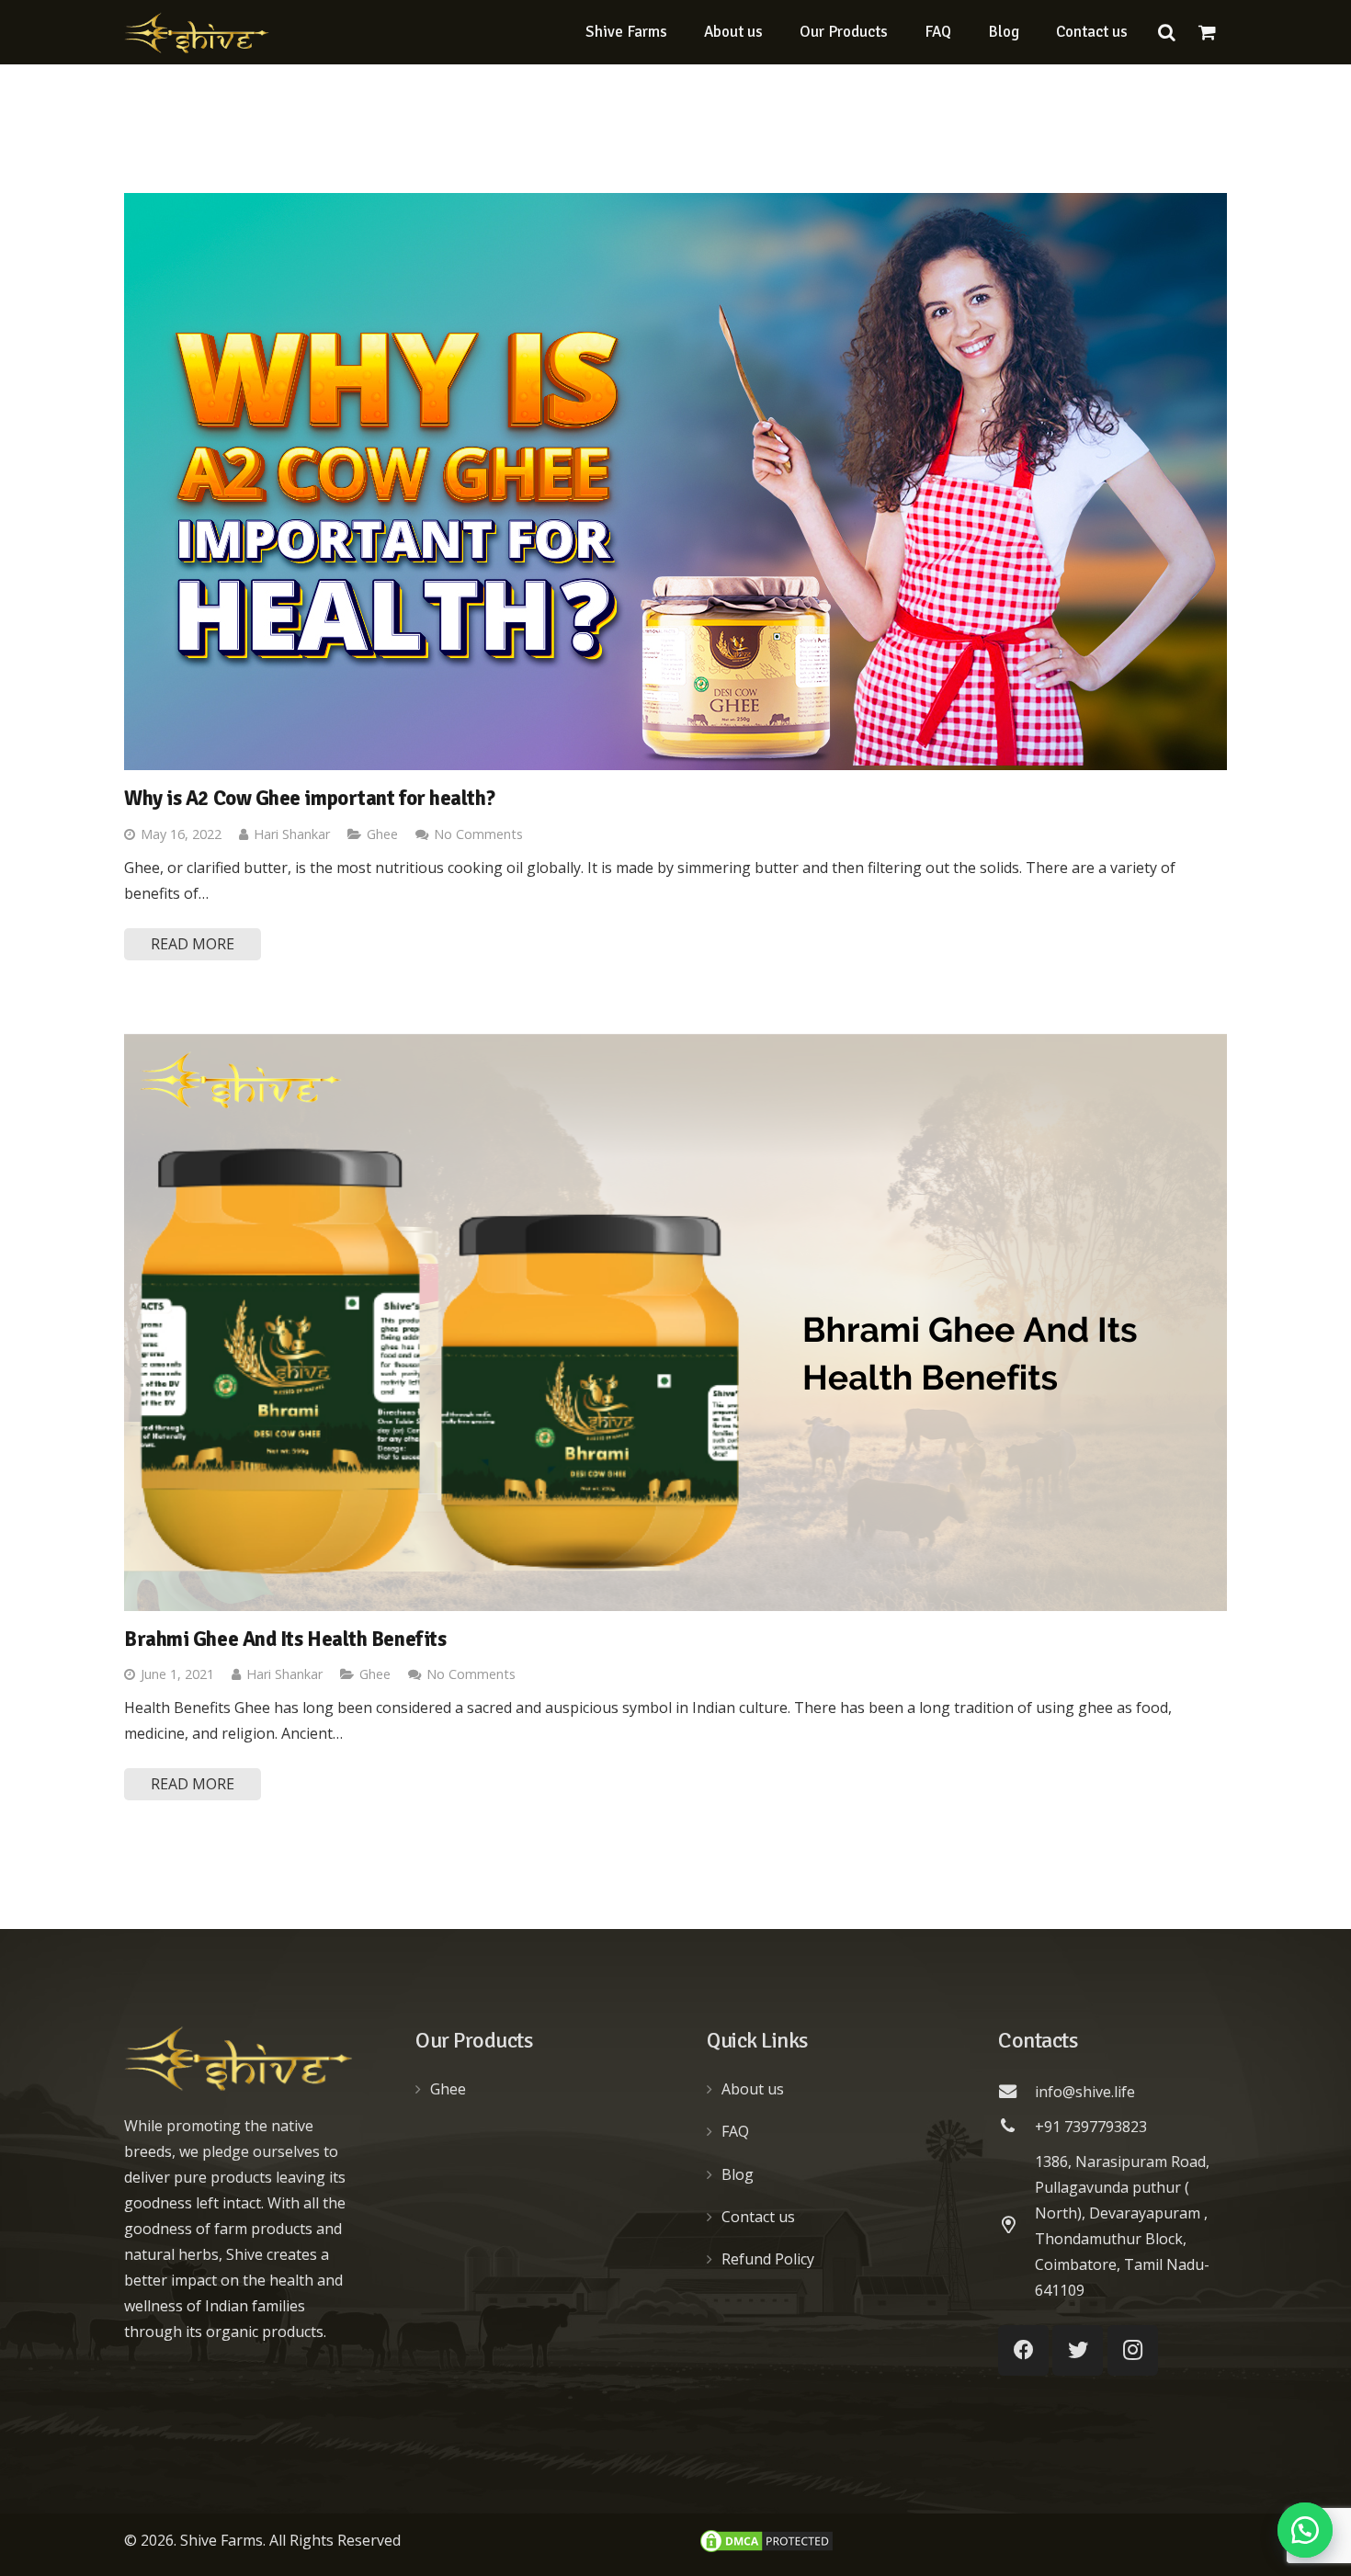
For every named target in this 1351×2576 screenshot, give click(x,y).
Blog (738, 2174)
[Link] (197, 33)
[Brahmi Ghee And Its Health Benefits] (675, 1322)
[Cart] (1207, 32)
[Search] (1166, 33)
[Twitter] (1078, 2350)
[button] (1305, 2530)
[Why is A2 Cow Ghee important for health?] (675, 482)
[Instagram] (1133, 2350)
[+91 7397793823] (1016, 2127)
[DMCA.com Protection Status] (766, 2549)
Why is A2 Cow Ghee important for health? (309, 799)
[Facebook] (1023, 2350)
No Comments (478, 834)
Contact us (758, 2217)
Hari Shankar (292, 834)
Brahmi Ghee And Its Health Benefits (285, 1640)
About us (753, 2089)
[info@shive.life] (1016, 2092)
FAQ (735, 2131)
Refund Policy (768, 2259)
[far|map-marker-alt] (1016, 2226)
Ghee (382, 834)
